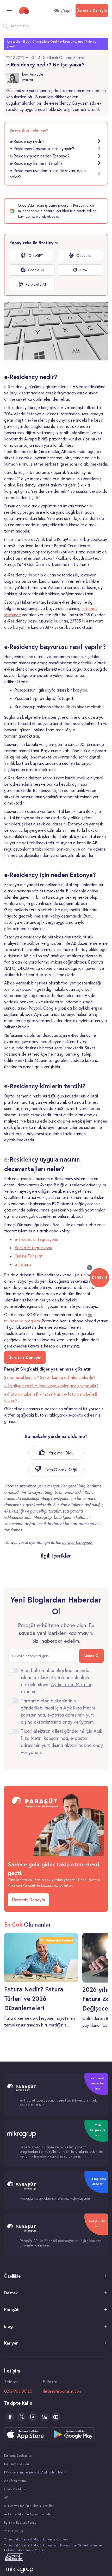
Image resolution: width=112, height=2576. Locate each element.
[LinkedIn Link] (44, 2417)
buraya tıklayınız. (77, 1542)
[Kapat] (90, 1268)
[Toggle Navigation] (9, 10)
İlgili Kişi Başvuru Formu (20, 2523)
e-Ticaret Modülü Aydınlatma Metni (29, 2514)
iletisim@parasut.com (63, 2391)
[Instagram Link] (33, 2417)
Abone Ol (91, 1656)
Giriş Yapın (63, 10)
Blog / (27, 41)
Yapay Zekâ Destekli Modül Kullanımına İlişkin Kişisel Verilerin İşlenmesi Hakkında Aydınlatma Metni (54, 2548)
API (6, 2497)
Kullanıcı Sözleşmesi (18, 2456)
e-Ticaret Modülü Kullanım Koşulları (29, 2506)
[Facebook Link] (10, 2417)
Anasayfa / (15, 41)
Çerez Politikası (15, 2489)
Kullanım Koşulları (17, 2464)
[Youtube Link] (56, 2417)
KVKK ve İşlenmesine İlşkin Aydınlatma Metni (35, 2472)
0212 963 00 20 (18, 2391)
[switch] (14, 1671)
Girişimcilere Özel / (46, 41)
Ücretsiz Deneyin (92, 10)
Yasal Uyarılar (14, 2531)
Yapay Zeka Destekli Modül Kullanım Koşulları (36, 2539)
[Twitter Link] (21, 2417)
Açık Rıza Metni (15, 2481)
